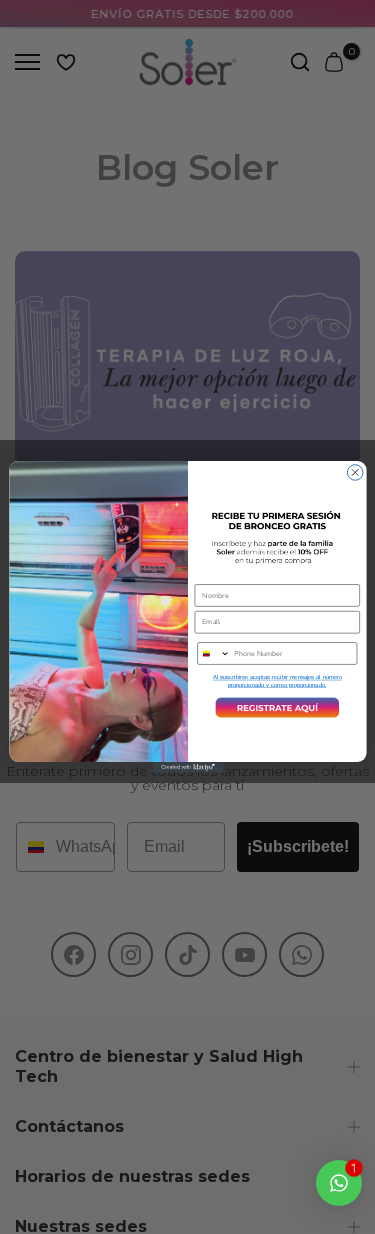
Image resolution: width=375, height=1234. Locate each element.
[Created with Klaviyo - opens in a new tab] (187, 767)
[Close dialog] (355, 473)
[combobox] (213, 653)
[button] (276, 708)
